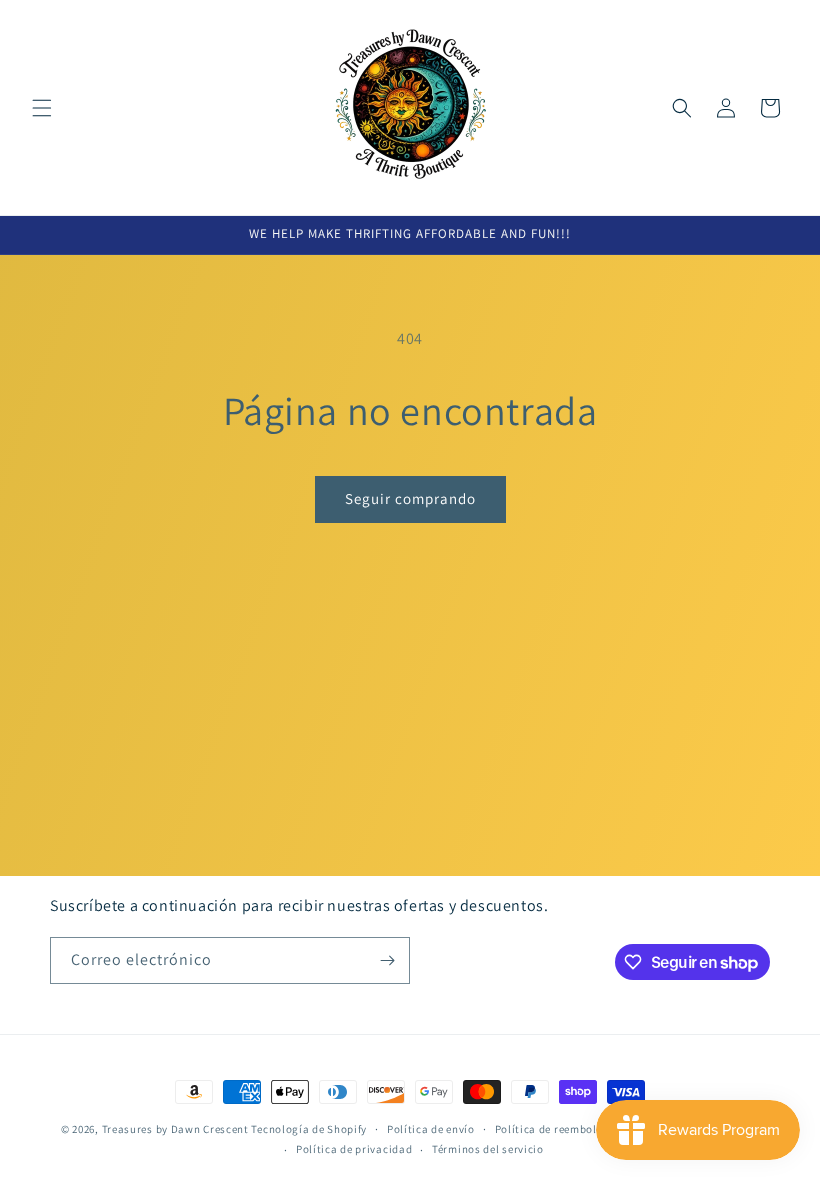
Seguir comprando (410, 498)
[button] (42, 108)
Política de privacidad (354, 1149)
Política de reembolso (552, 1129)
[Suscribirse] (387, 960)
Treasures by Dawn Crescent (175, 1129)
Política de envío (431, 1129)
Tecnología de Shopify (309, 1129)
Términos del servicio (488, 1149)
